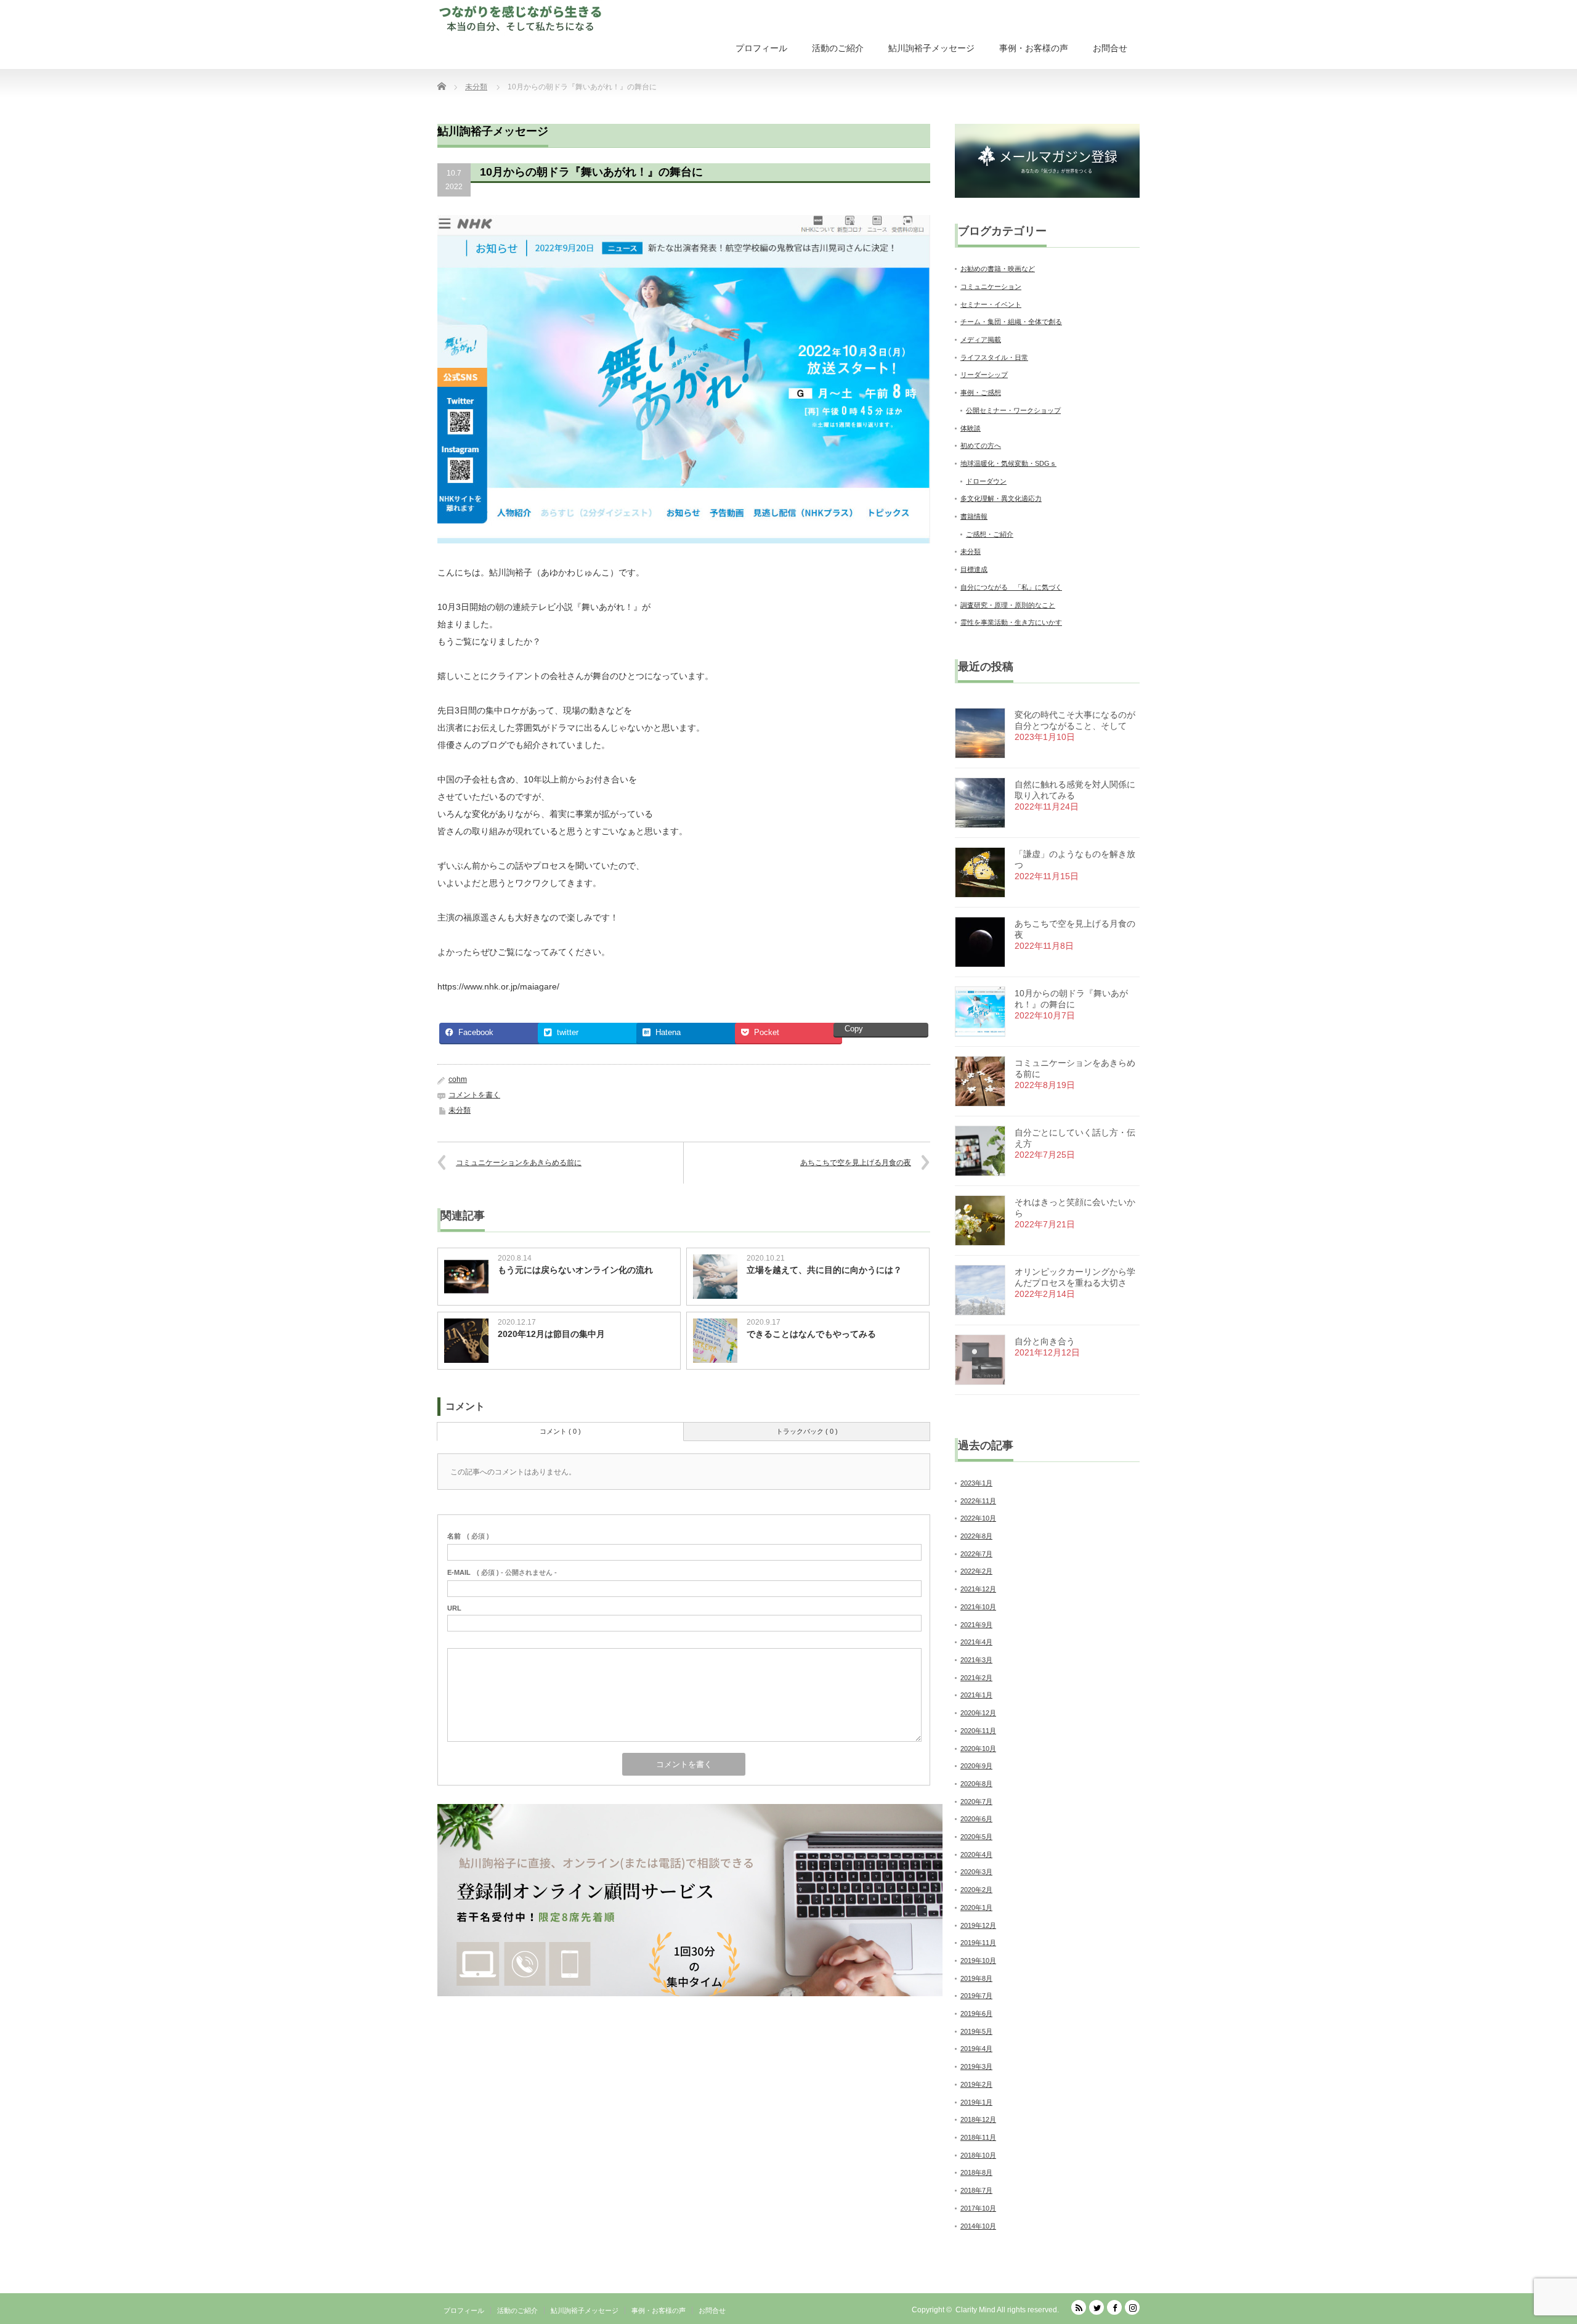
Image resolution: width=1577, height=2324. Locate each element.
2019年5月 (976, 2031)
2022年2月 (976, 1571)
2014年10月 (978, 2226)
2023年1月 (976, 1483)
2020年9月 (976, 1766)
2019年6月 (976, 2013)
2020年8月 (976, 1784)
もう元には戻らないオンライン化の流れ (575, 1270)
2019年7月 (976, 1996)
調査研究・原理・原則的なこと (1008, 605)
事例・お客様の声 (1034, 48)
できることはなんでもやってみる (811, 1334)
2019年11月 (978, 1943)
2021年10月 (978, 1607)
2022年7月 (976, 1554)
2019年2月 (976, 2084)
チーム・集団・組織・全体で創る (1011, 322)
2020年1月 (976, 1908)
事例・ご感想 (981, 392)
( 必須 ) (468, 1536)
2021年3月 (976, 1660)
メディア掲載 (981, 339)
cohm (458, 1079)
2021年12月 (978, 1589)
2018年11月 (978, 2137)
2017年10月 (978, 2208)
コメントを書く (474, 1095)
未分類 (460, 1110)
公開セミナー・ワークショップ (1013, 410)
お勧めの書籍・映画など (998, 269)
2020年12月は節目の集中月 (551, 1334)
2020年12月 (978, 1713)
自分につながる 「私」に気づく (1011, 587)
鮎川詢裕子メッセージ (931, 48)
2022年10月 (978, 1518)
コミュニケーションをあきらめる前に (519, 1163)
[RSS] (1079, 2307)
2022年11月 (978, 1501)
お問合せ (1110, 48)
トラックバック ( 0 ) (807, 1431)
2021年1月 (976, 1695)
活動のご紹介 (838, 48)
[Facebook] (1114, 2307)
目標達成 (974, 569)
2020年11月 (978, 1731)
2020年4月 (976, 1855)
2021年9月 (976, 1625)
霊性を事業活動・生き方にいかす (1011, 622)
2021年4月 (976, 1642)
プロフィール (761, 48)
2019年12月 (978, 1925)
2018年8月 (976, 2172)
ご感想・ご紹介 (990, 534)
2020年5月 (976, 1837)
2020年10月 (978, 1749)
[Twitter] (1097, 2307)
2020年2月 (976, 1890)
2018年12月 (978, 2119)
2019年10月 (978, 1960)
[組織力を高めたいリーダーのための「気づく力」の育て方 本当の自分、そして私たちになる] (523, 18)
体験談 (971, 428)
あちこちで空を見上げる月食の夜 (856, 1163)
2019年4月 (976, 2049)
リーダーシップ (984, 375)
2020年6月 (976, 1819)
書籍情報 (974, 516)
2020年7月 (976, 1802)
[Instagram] (1132, 2307)
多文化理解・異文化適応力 (1001, 498)
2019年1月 (976, 2102)
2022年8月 (976, 1536)
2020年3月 (976, 1872)
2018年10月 (978, 2155)
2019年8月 (976, 1978)
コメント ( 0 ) (560, 1431)
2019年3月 (976, 2066)
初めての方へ (981, 445)
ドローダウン (986, 481)
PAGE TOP (1532, 2241)
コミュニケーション (991, 286)
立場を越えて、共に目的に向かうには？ (824, 1270)
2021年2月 (976, 1678)
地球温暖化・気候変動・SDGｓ (1008, 463)
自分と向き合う (1045, 1341)
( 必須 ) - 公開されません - (502, 1572)
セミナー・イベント (991, 304)
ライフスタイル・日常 (994, 357)
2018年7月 (976, 2190)
